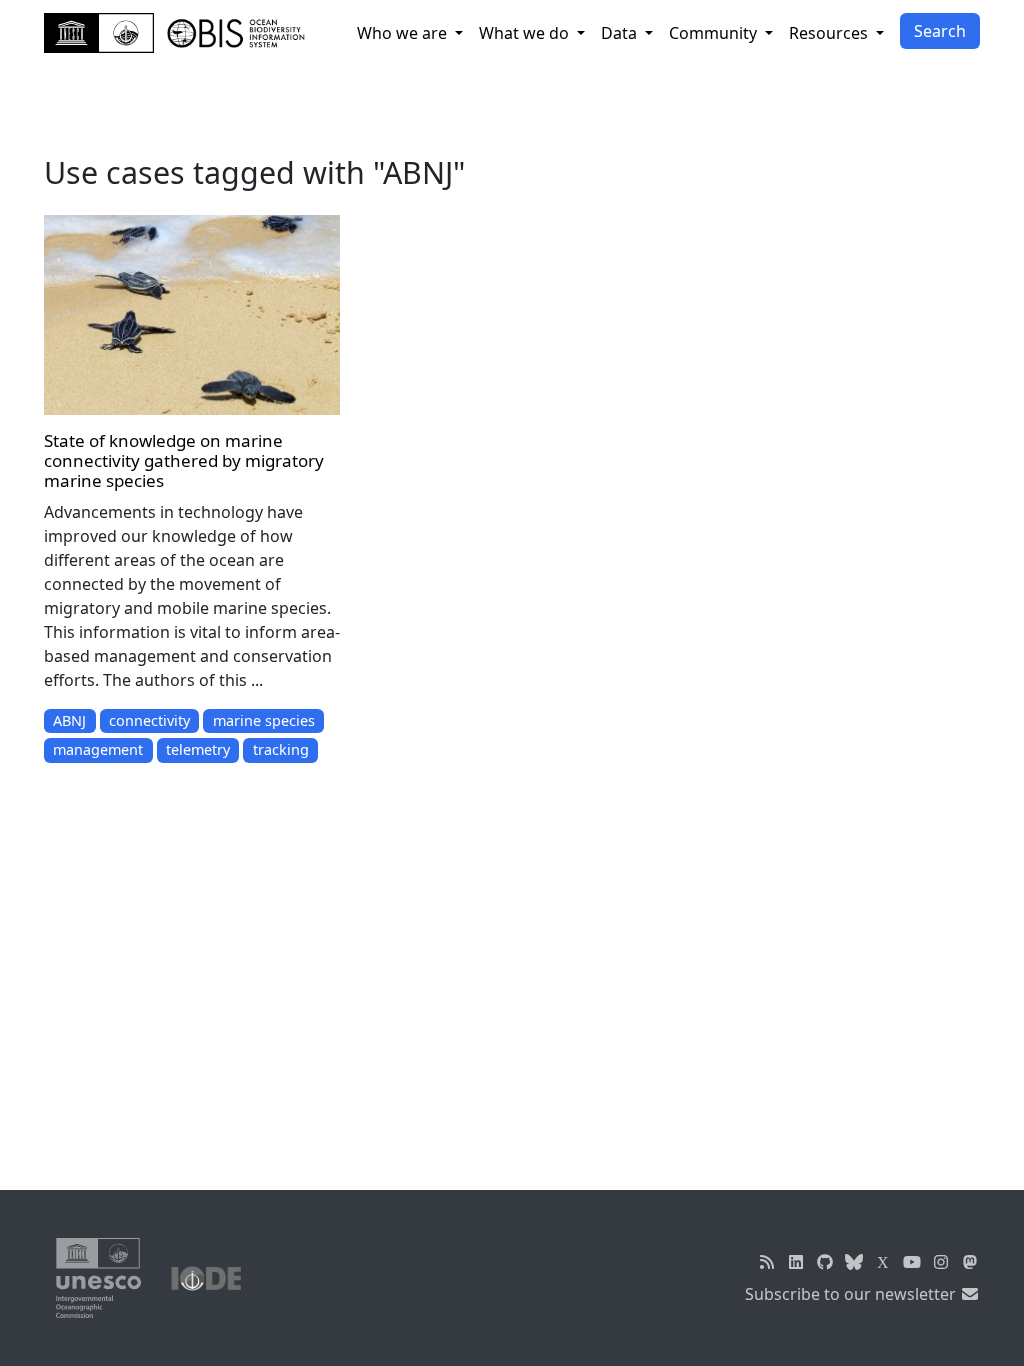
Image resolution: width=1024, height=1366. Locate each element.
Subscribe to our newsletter (852, 1294)
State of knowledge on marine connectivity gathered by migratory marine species (184, 461)
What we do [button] (526, 33)
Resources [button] (830, 33)
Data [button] (621, 33)
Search (940, 31)
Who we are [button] (404, 33)
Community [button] (715, 33)
